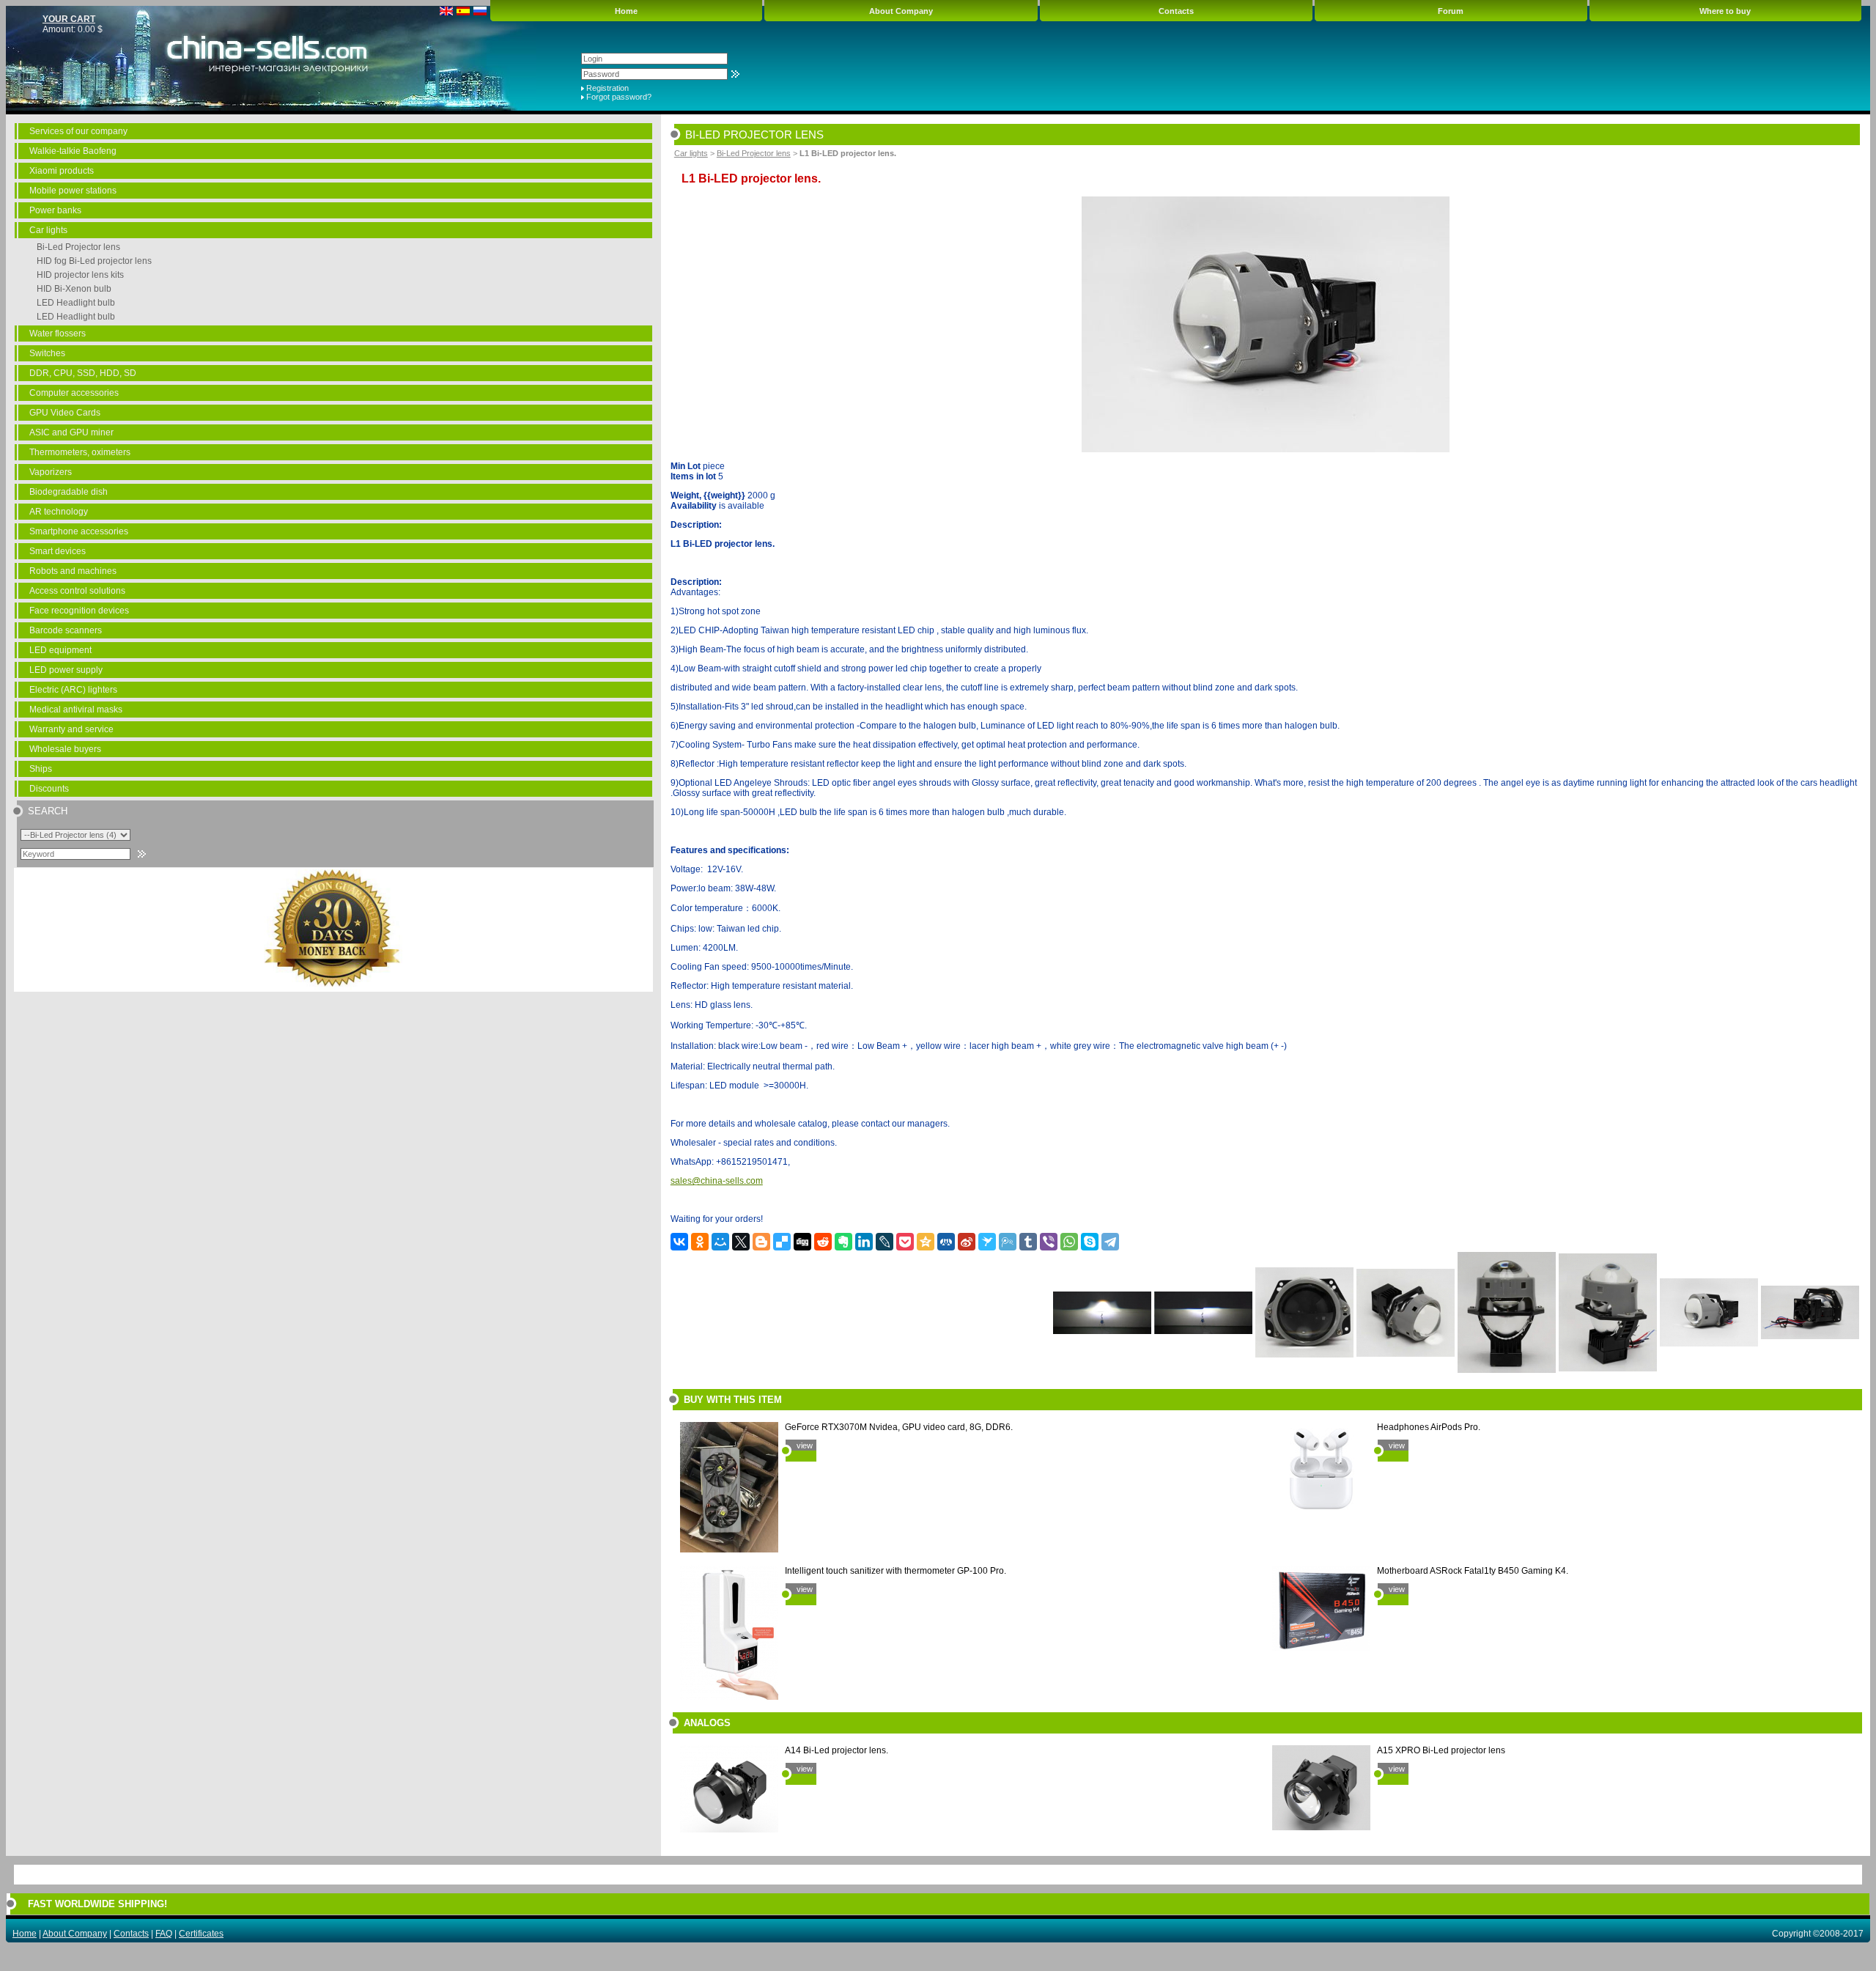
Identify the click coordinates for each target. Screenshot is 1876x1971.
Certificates (201, 1934)
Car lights (48, 230)
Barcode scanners (66, 630)
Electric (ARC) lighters (73, 690)
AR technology (59, 512)
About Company (901, 11)
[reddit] (823, 1242)
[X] (741, 1242)
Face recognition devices (79, 611)
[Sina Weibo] (967, 1242)
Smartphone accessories (79, 531)
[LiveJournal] (885, 1242)
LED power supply (66, 670)
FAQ (164, 1934)
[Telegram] (1110, 1242)
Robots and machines (73, 571)
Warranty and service (71, 729)
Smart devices (58, 551)
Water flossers (58, 334)
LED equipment (60, 650)
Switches (47, 353)
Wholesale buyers (65, 749)
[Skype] (1090, 1242)
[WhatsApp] (1069, 1242)
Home (626, 11)
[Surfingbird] (987, 1242)
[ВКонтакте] (679, 1242)
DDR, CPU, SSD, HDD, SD (83, 373)
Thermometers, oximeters (80, 452)
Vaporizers (51, 472)
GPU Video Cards (65, 413)
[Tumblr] (1028, 1242)
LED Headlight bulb (76, 303)
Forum (1451, 11)
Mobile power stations (73, 191)
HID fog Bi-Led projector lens (94, 261)
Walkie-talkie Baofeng (73, 151)
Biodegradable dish (69, 492)
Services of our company (78, 131)
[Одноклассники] (700, 1242)
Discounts (49, 789)
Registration (608, 88)
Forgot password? (619, 97)
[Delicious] (782, 1242)
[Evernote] (843, 1242)
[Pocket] (905, 1242)
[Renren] (946, 1242)
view (805, 1445)
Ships (41, 769)
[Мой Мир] (720, 1242)
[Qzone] (926, 1242)
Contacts (1176, 11)
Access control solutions (77, 591)
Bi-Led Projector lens (78, 247)
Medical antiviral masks (76, 710)
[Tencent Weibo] (1008, 1242)
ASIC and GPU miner (71, 432)
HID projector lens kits (80, 275)
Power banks (55, 210)
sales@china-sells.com (717, 1181)
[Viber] (1049, 1242)
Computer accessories (74, 393)
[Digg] (802, 1242)
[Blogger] (761, 1242)
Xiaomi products (62, 171)
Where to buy (1725, 11)
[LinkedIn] (864, 1242)
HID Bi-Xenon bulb (74, 289)
